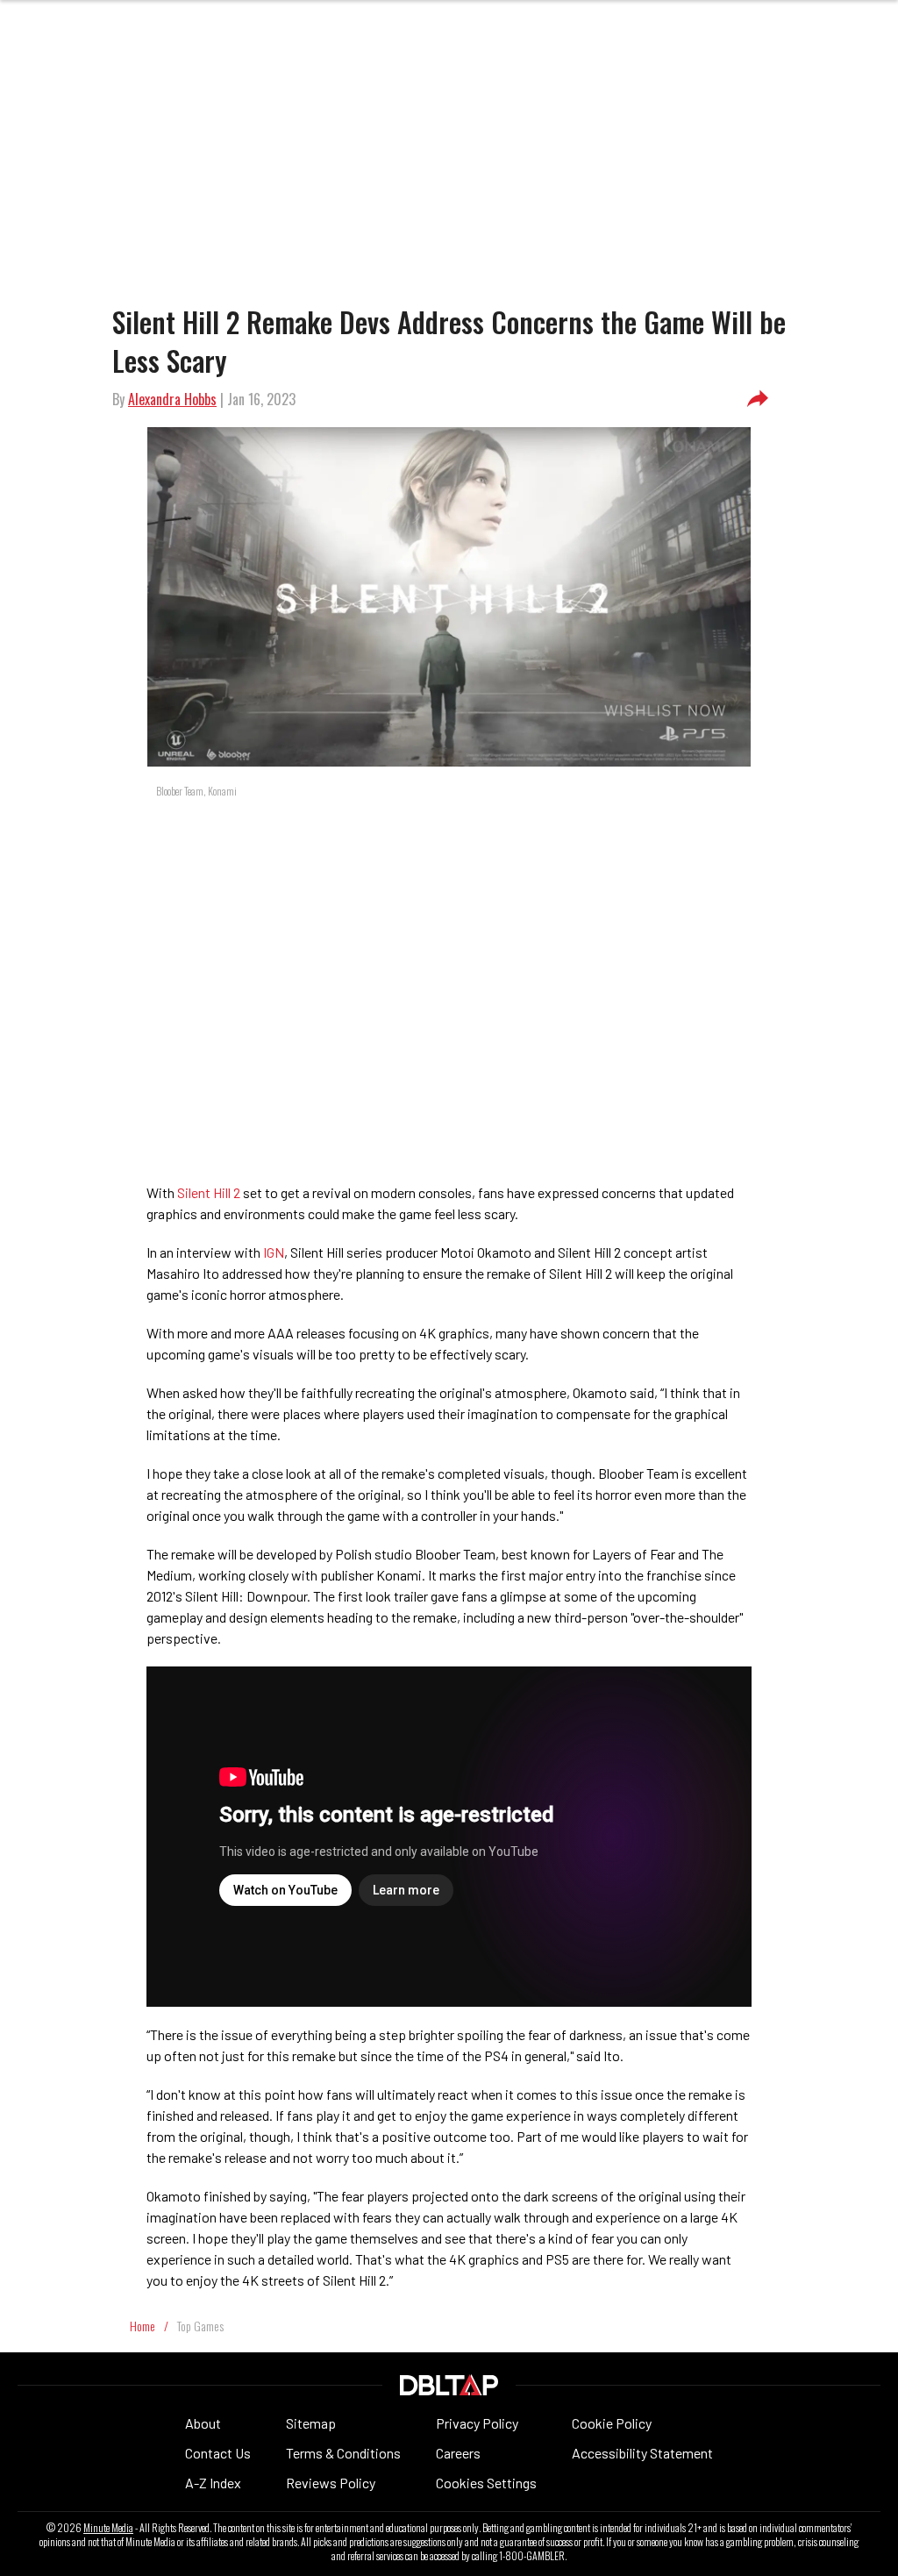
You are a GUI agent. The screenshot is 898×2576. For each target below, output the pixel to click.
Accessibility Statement (642, 2453)
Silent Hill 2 (209, 1192)
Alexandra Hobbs (172, 399)
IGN (274, 1252)
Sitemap (311, 2423)
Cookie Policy (612, 2423)
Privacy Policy (477, 2423)
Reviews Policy (331, 2483)
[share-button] (758, 399)
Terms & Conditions (343, 2453)
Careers (458, 2453)
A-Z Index (213, 2483)
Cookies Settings (486, 2483)
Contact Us (218, 2453)
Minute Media (108, 2528)
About (203, 2423)
